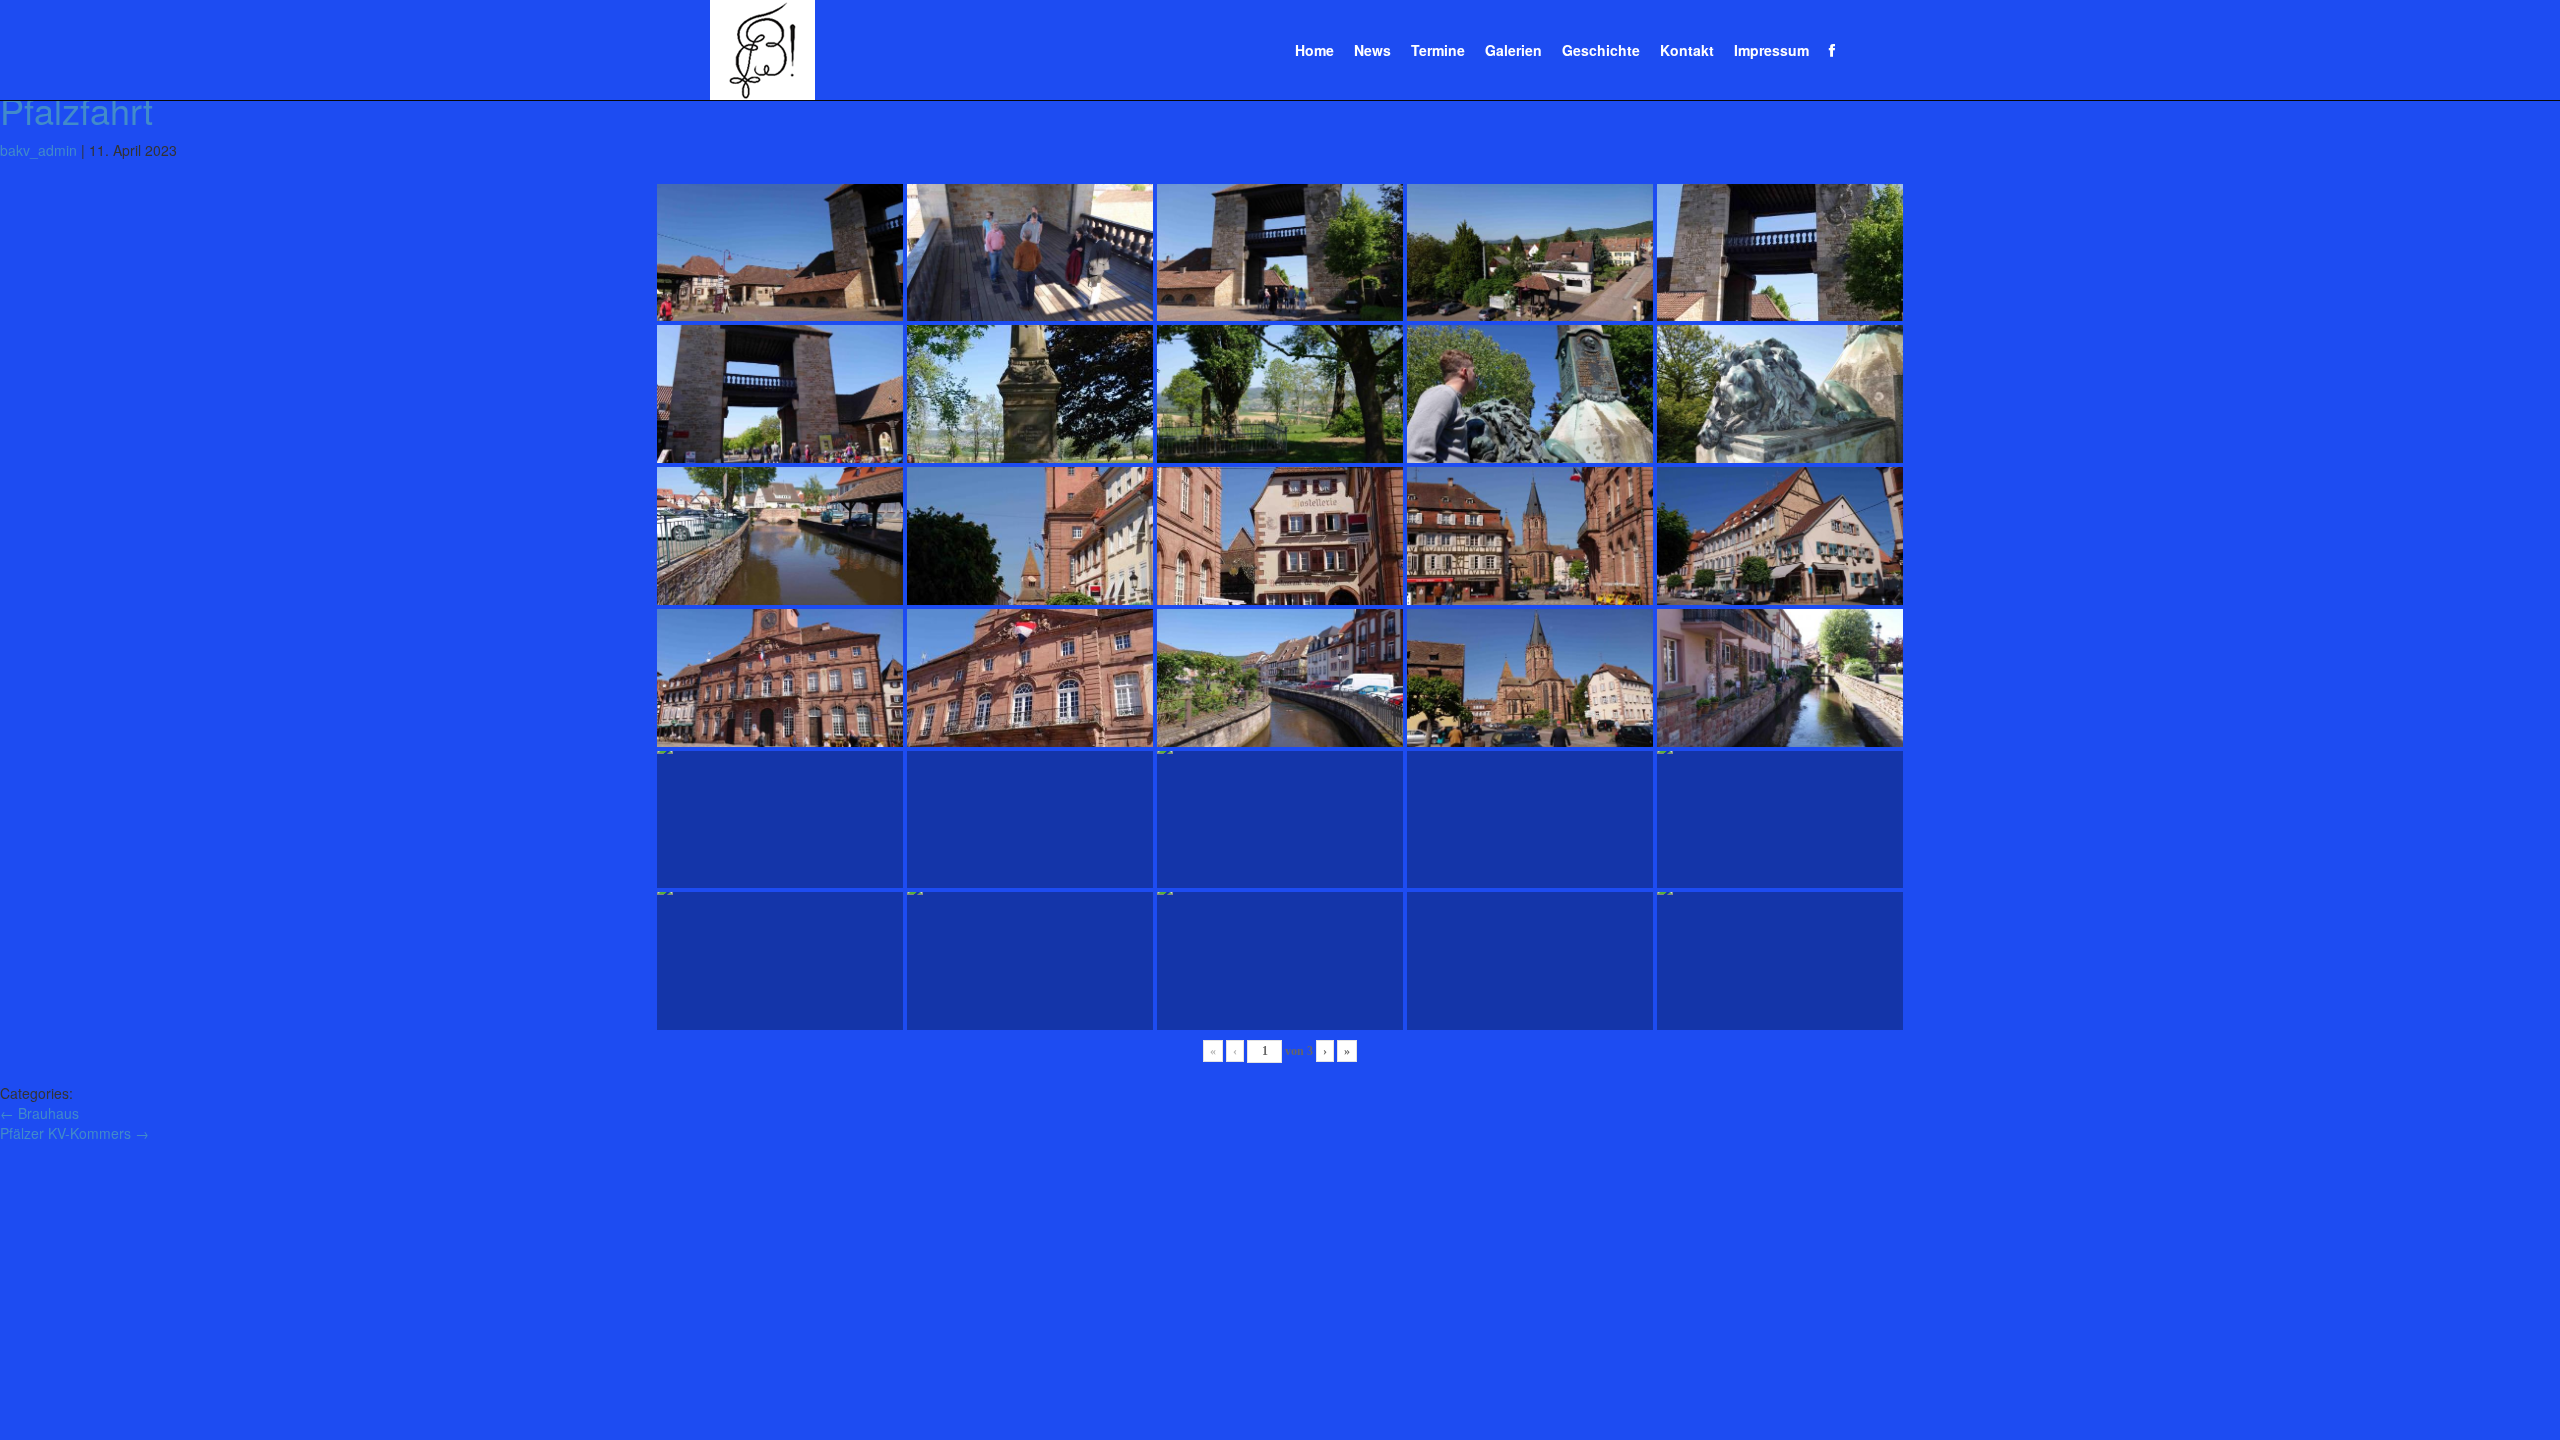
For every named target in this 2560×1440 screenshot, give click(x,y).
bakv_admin (38, 150)
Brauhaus (39, 1113)
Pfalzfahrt (76, 109)
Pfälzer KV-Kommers (74, 1133)
